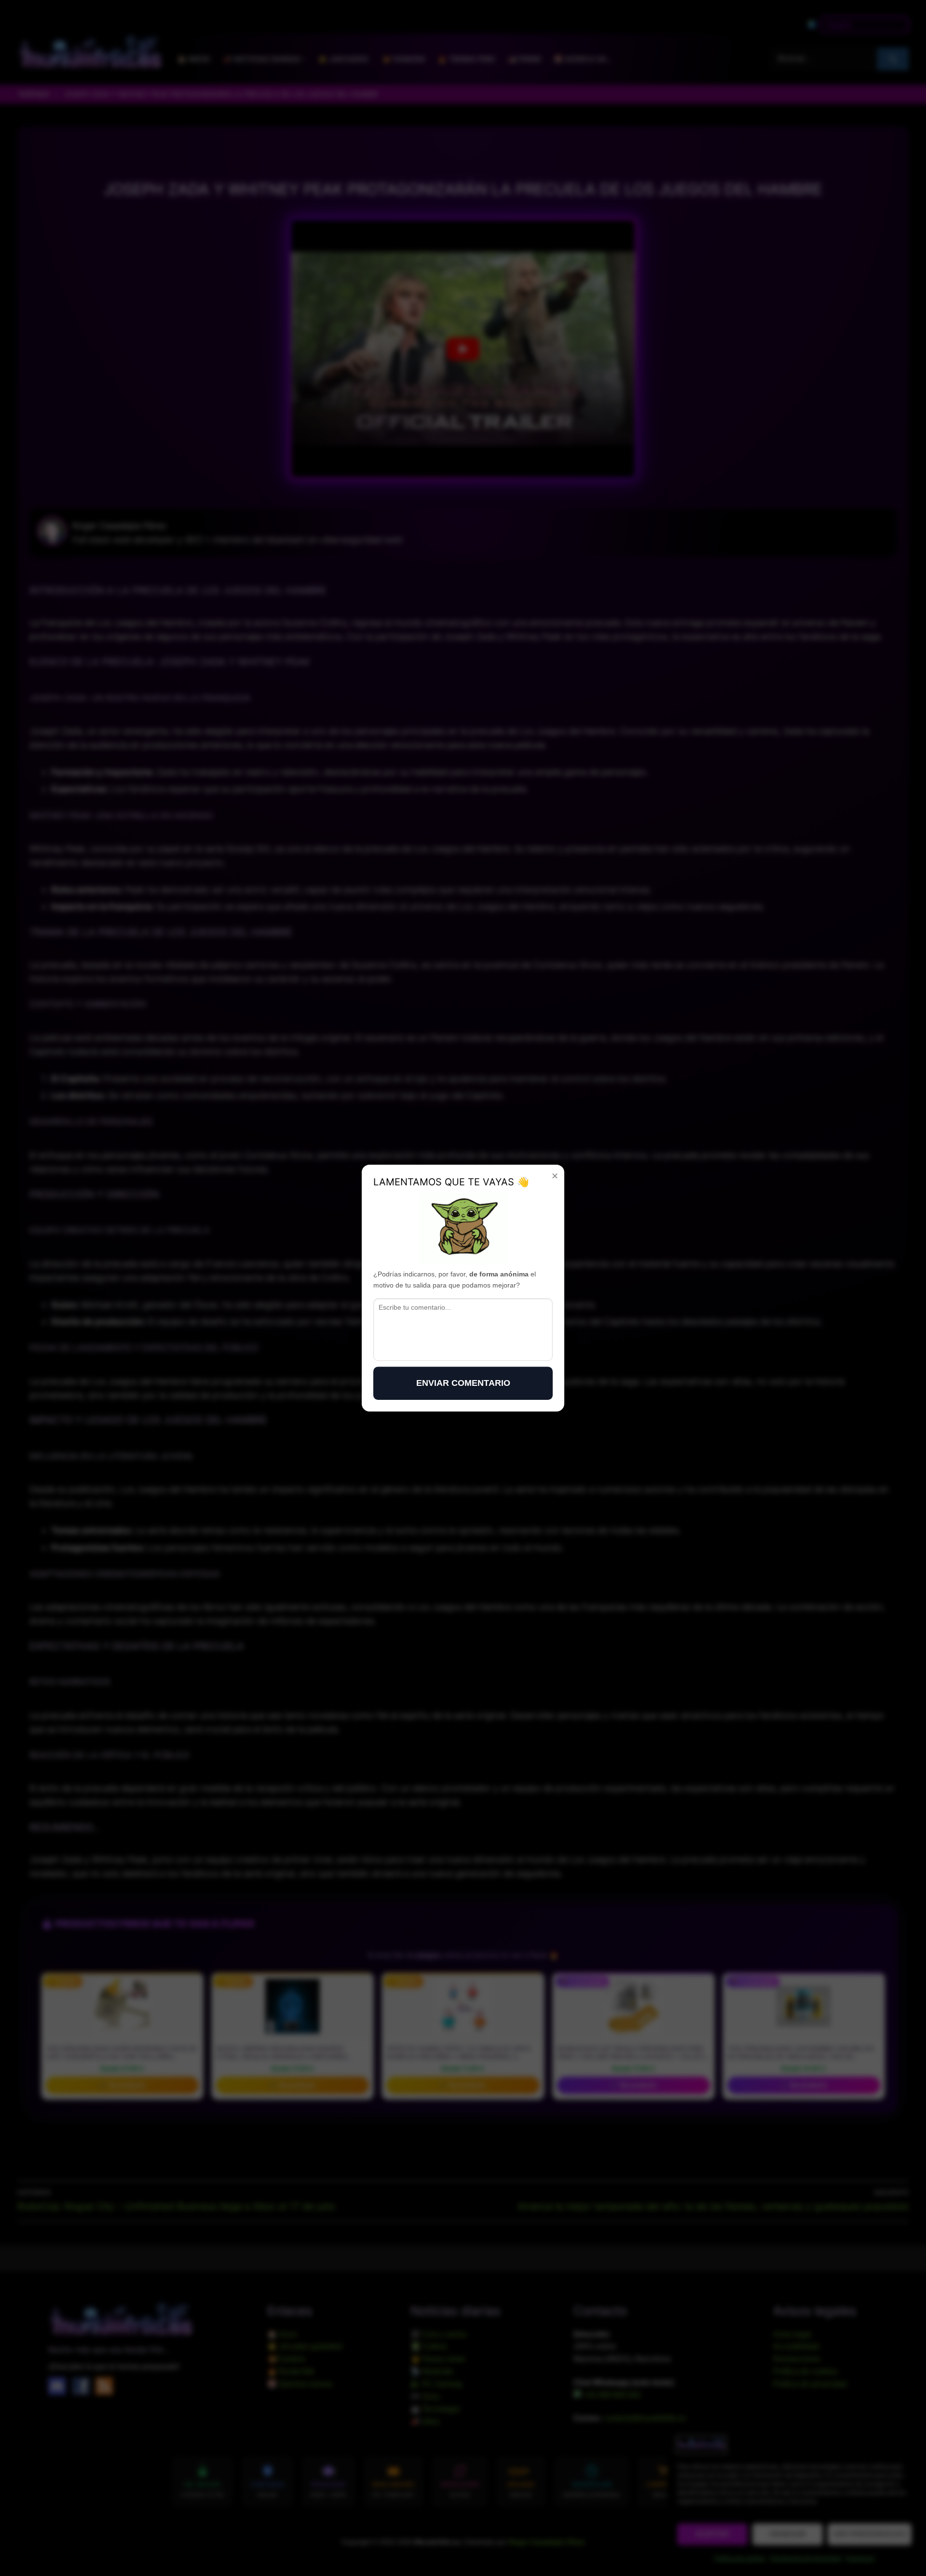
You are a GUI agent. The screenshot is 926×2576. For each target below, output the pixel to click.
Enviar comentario (463, 1383)
